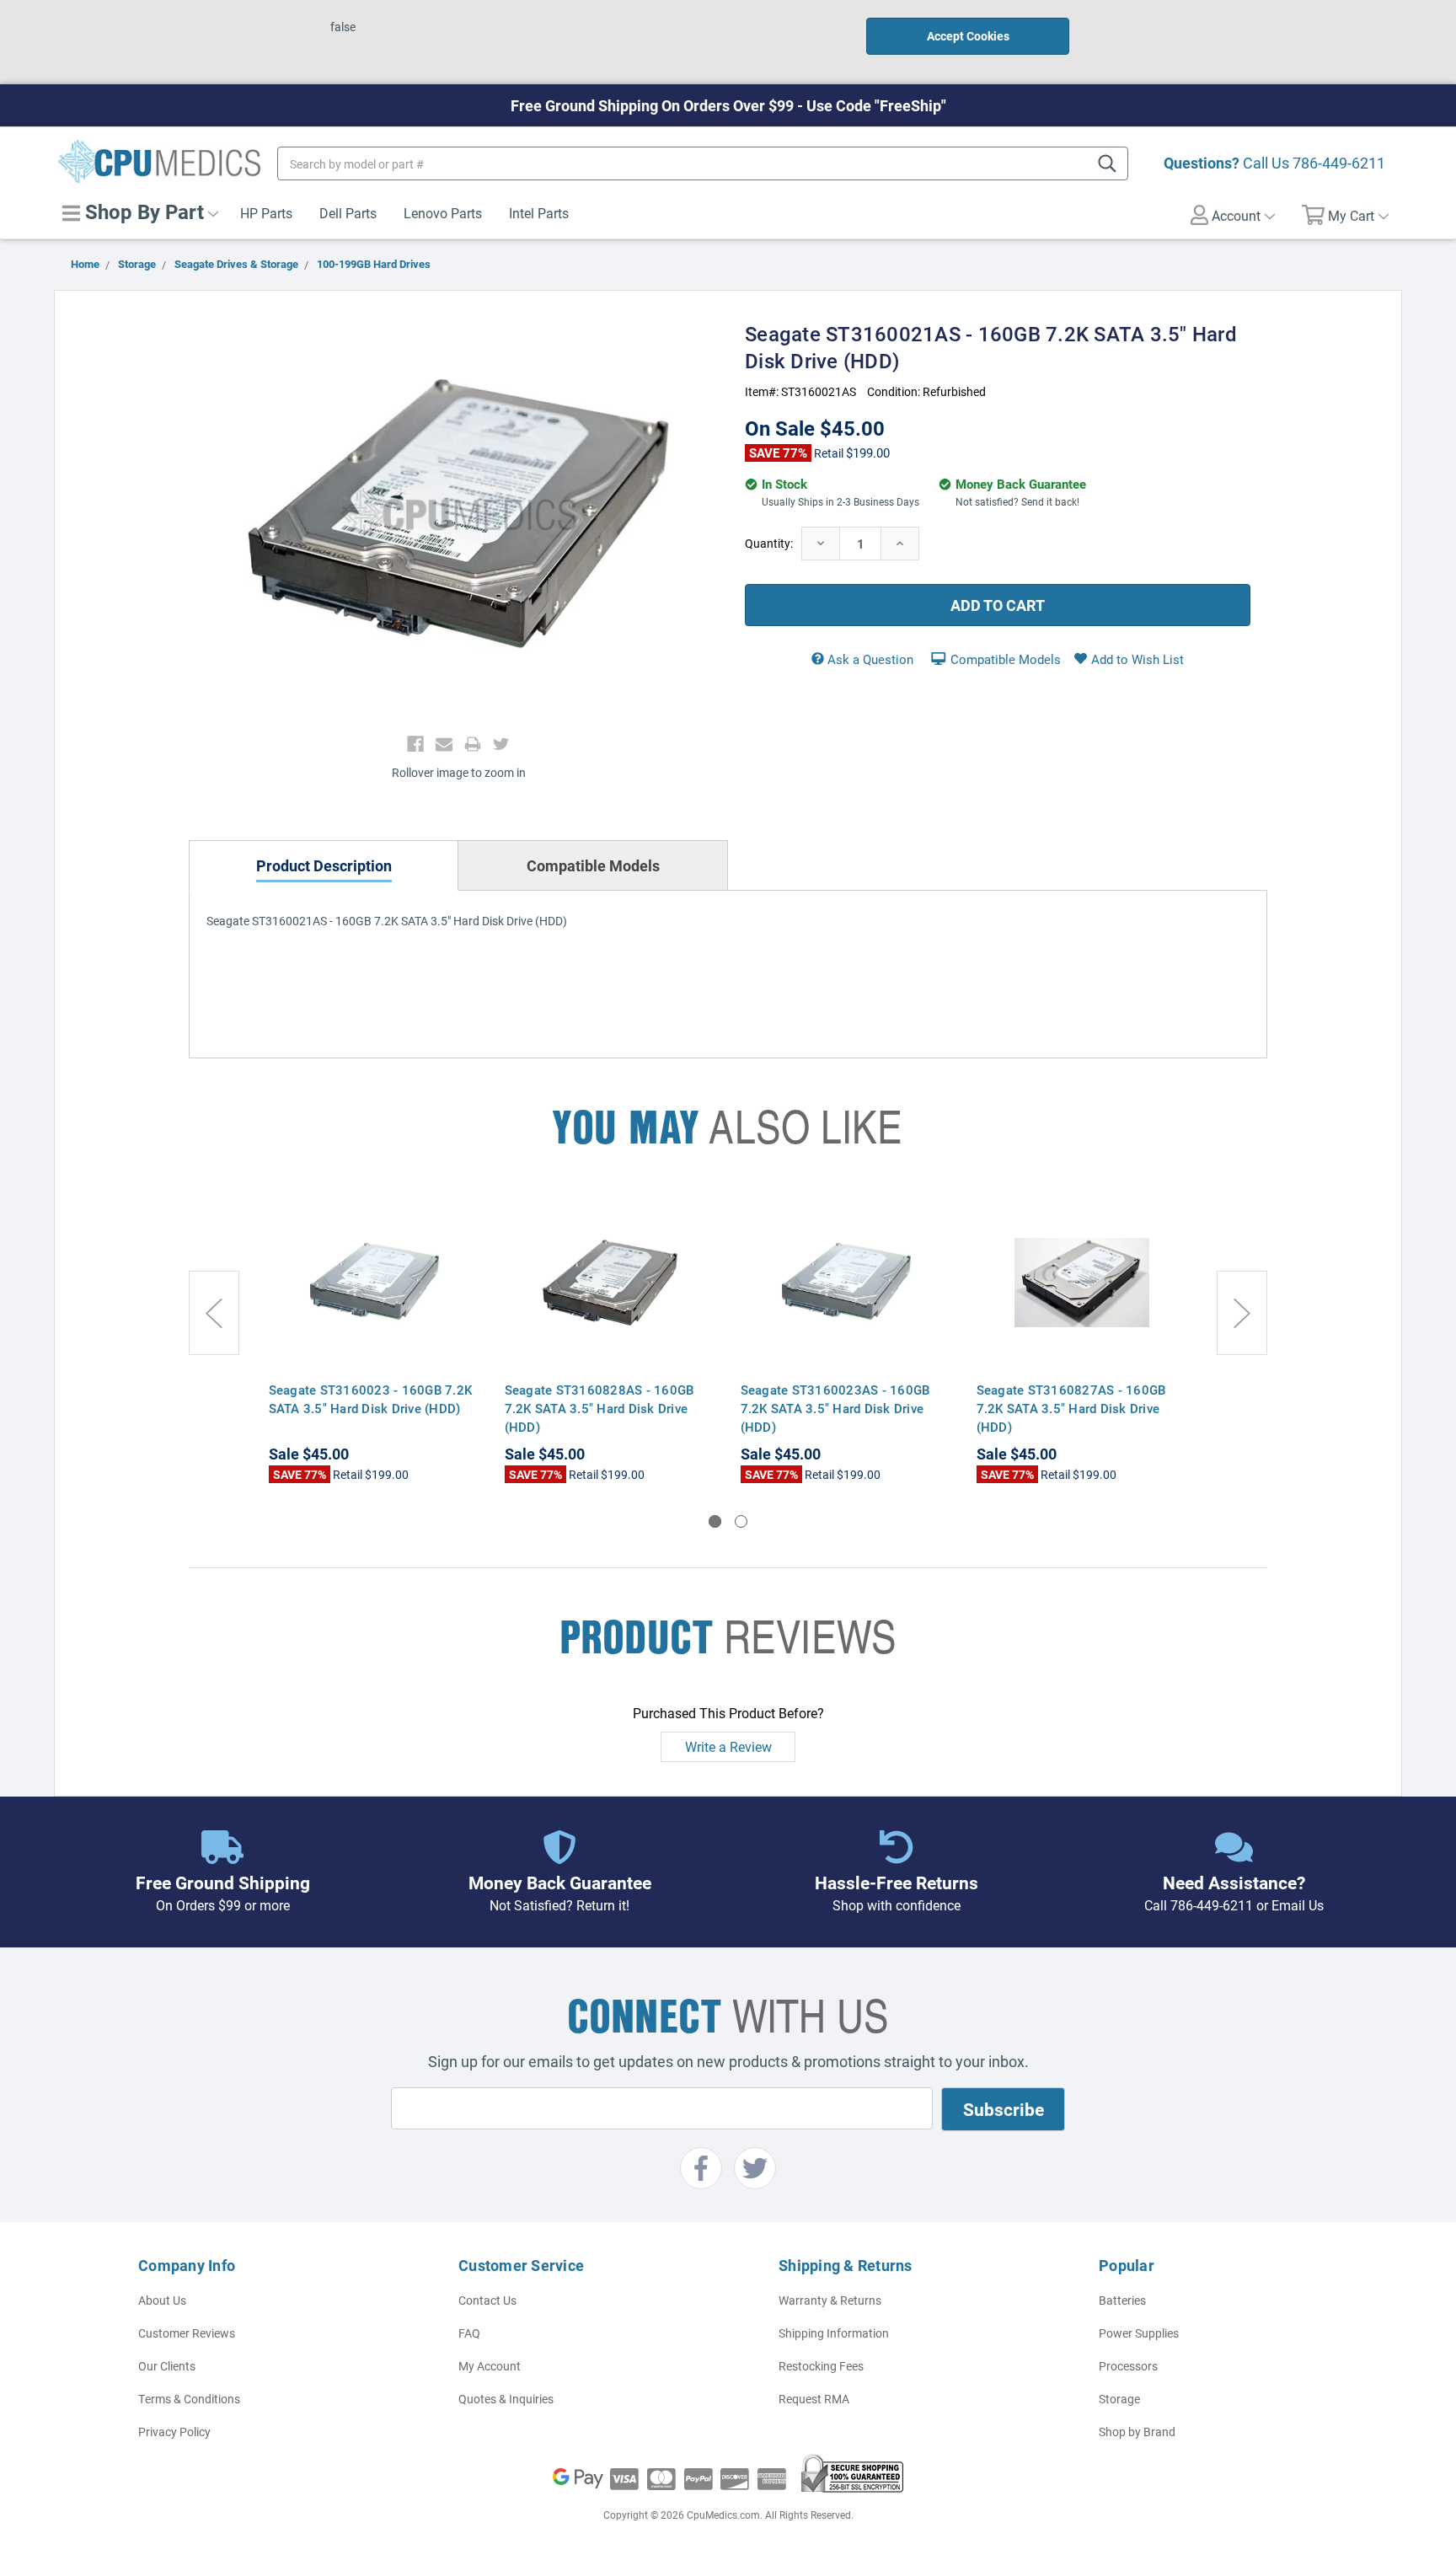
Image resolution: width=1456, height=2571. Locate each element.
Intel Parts (539, 213)
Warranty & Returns (830, 2300)
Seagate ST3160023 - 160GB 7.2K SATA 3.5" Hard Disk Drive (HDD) (371, 1399)
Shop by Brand (1137, 2432)
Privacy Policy (174, 2432)
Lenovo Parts (443, 213)
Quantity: (769, 543)
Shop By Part (142, 212)
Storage (1119, 2399)
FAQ (469, 2333)
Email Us (1298, 1905)
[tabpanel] (374, 1338)
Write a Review (728, 1746)
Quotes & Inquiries (506, 2399)
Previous (214, 1313)
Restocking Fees (821, 2366)
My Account (490, 2366)
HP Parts (266, 213)
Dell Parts (348, 213)
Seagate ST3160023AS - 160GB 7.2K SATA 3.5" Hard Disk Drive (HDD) (835, 1408)
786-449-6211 (1339, 163)
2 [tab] (741, 1521)
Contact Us (487, 2300)
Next (1242, 1313)
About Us (162, 2300)
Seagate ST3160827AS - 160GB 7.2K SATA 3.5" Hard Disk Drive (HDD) (1071, 1408)
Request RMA (814, 2399)
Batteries (1122, 2300)
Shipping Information (834, 2333)
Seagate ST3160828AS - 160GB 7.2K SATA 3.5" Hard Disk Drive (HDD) (600, 1408)
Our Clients (167, 2366)
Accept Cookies (968, 36)
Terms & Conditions (189, 2399)
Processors (1128, 2366)
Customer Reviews (187, 2333)
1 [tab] (715, 1521)
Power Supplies (1139, 2333)
